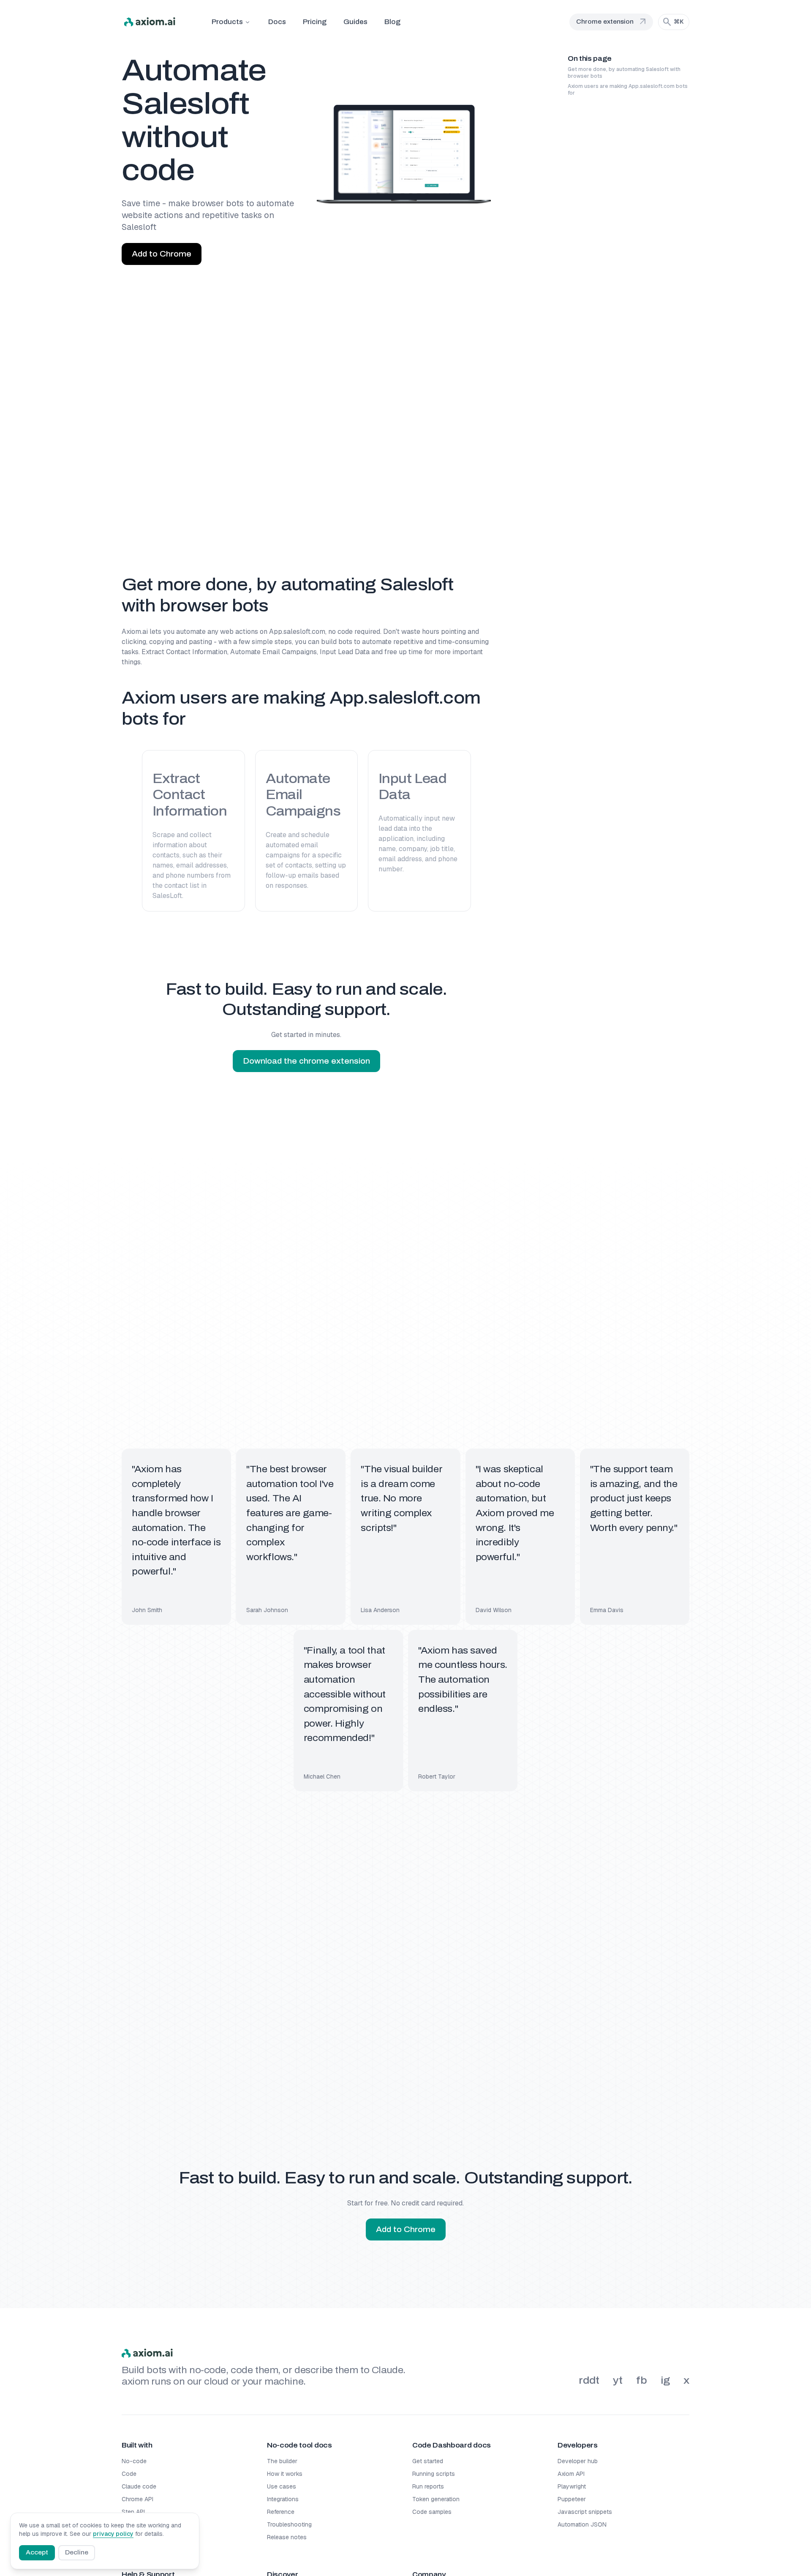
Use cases (282, 2486)
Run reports (428, 2486)
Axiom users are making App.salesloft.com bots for (628, 90)
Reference (281, 2512)
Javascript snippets (585, 2512)
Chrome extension (612, 22)
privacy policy (113, 2534)
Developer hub (578, 2461)
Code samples (432, 2512)
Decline (77, 2553)
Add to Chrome (162, 254)
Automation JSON (582, 2524)
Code (129, 2474)
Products (227, 22)
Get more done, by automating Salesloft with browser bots (624, 73)
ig (665, 2380)
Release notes (287, 2537)
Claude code (139, 2486)
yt (618, 2380)
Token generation (436, 2499)
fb (642, 2380)
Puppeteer (572, 2499)
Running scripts (434, 2474)
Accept (37, 2553)
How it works (285, 2474)
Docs (277, 22)
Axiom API (571, 2474)
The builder (282, 2461)
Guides (355, 22)
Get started (428, 2461)
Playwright (572, 2486)
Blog (392, 22)
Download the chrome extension (306, 1061)
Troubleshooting (289, 2524)
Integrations (283, 2499)
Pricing (315, 22)
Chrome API (137, 2499)
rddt (589, 2380)
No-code (134, 2461)
